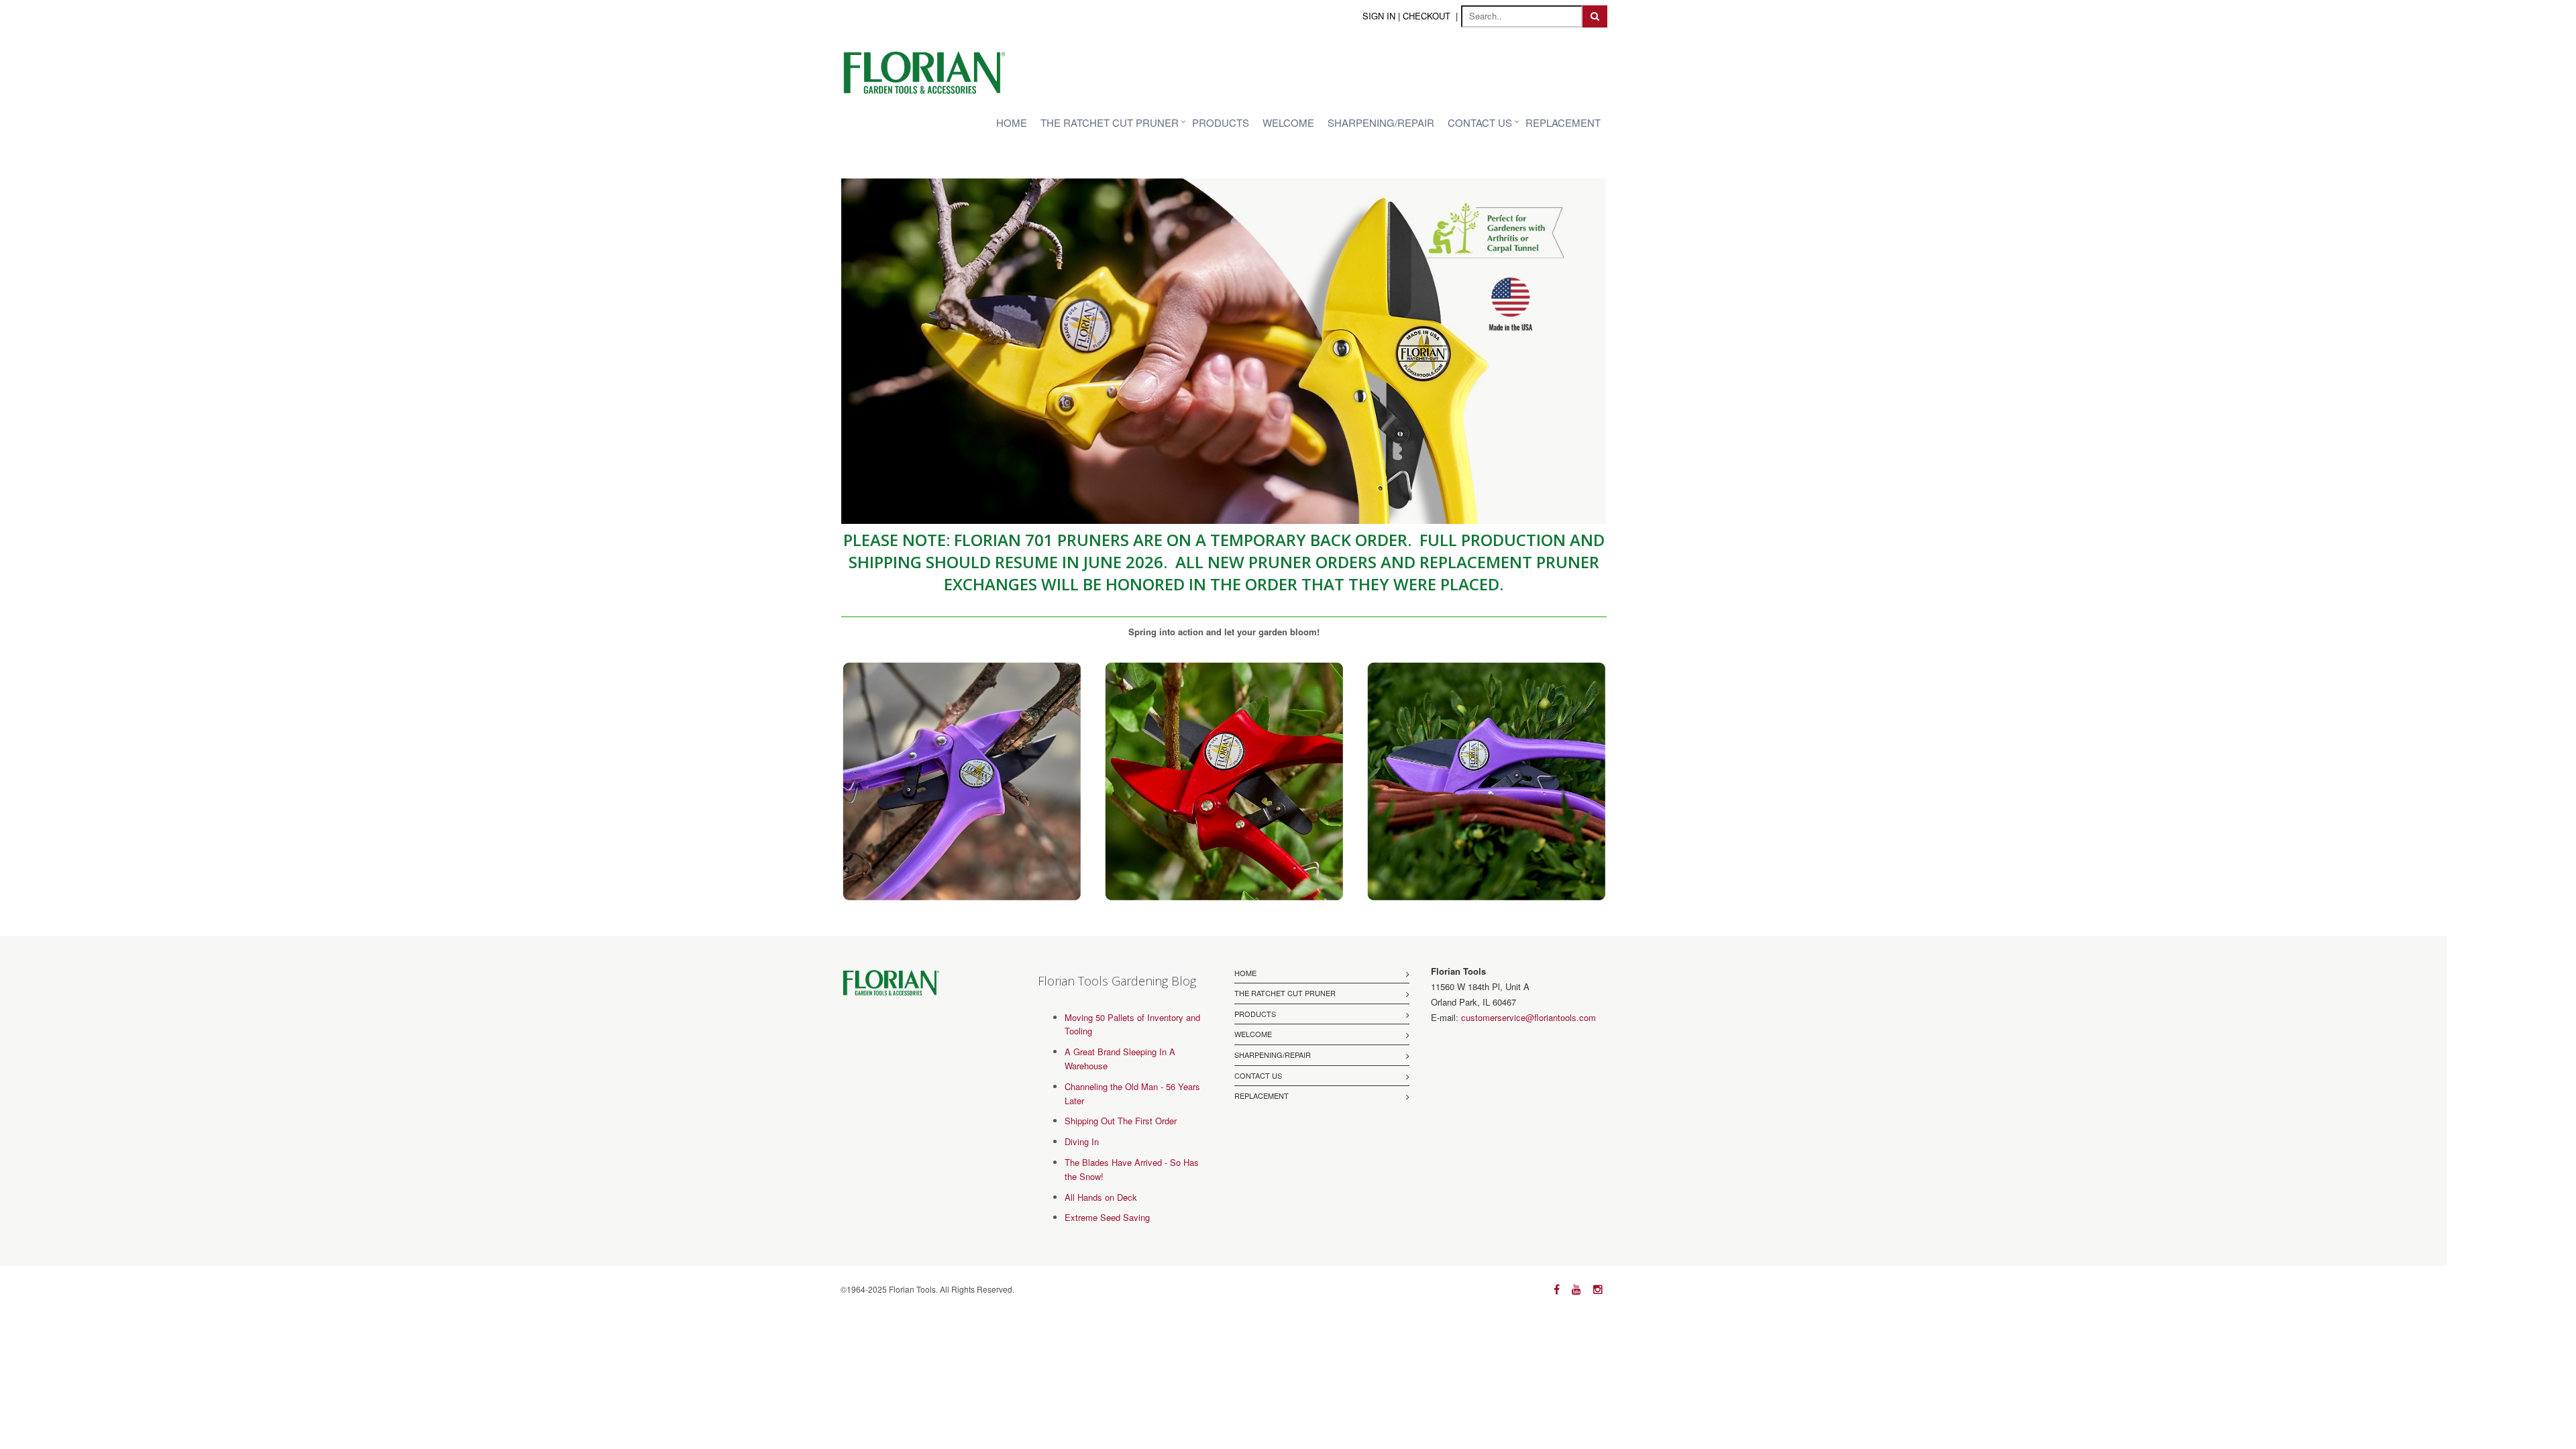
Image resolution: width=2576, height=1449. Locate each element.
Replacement (1563, 122)
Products (1221, 122)
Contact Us (1480, 122)
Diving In (1082, 1141)
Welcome (1288, 122)
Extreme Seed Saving (1107, 1217)
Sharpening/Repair (1381, 122)
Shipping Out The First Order (1121, 1121)
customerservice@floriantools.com (1528, 1017)
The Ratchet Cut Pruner (1110, 122)
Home (1012, 122)
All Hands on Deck (1101, 1197)
